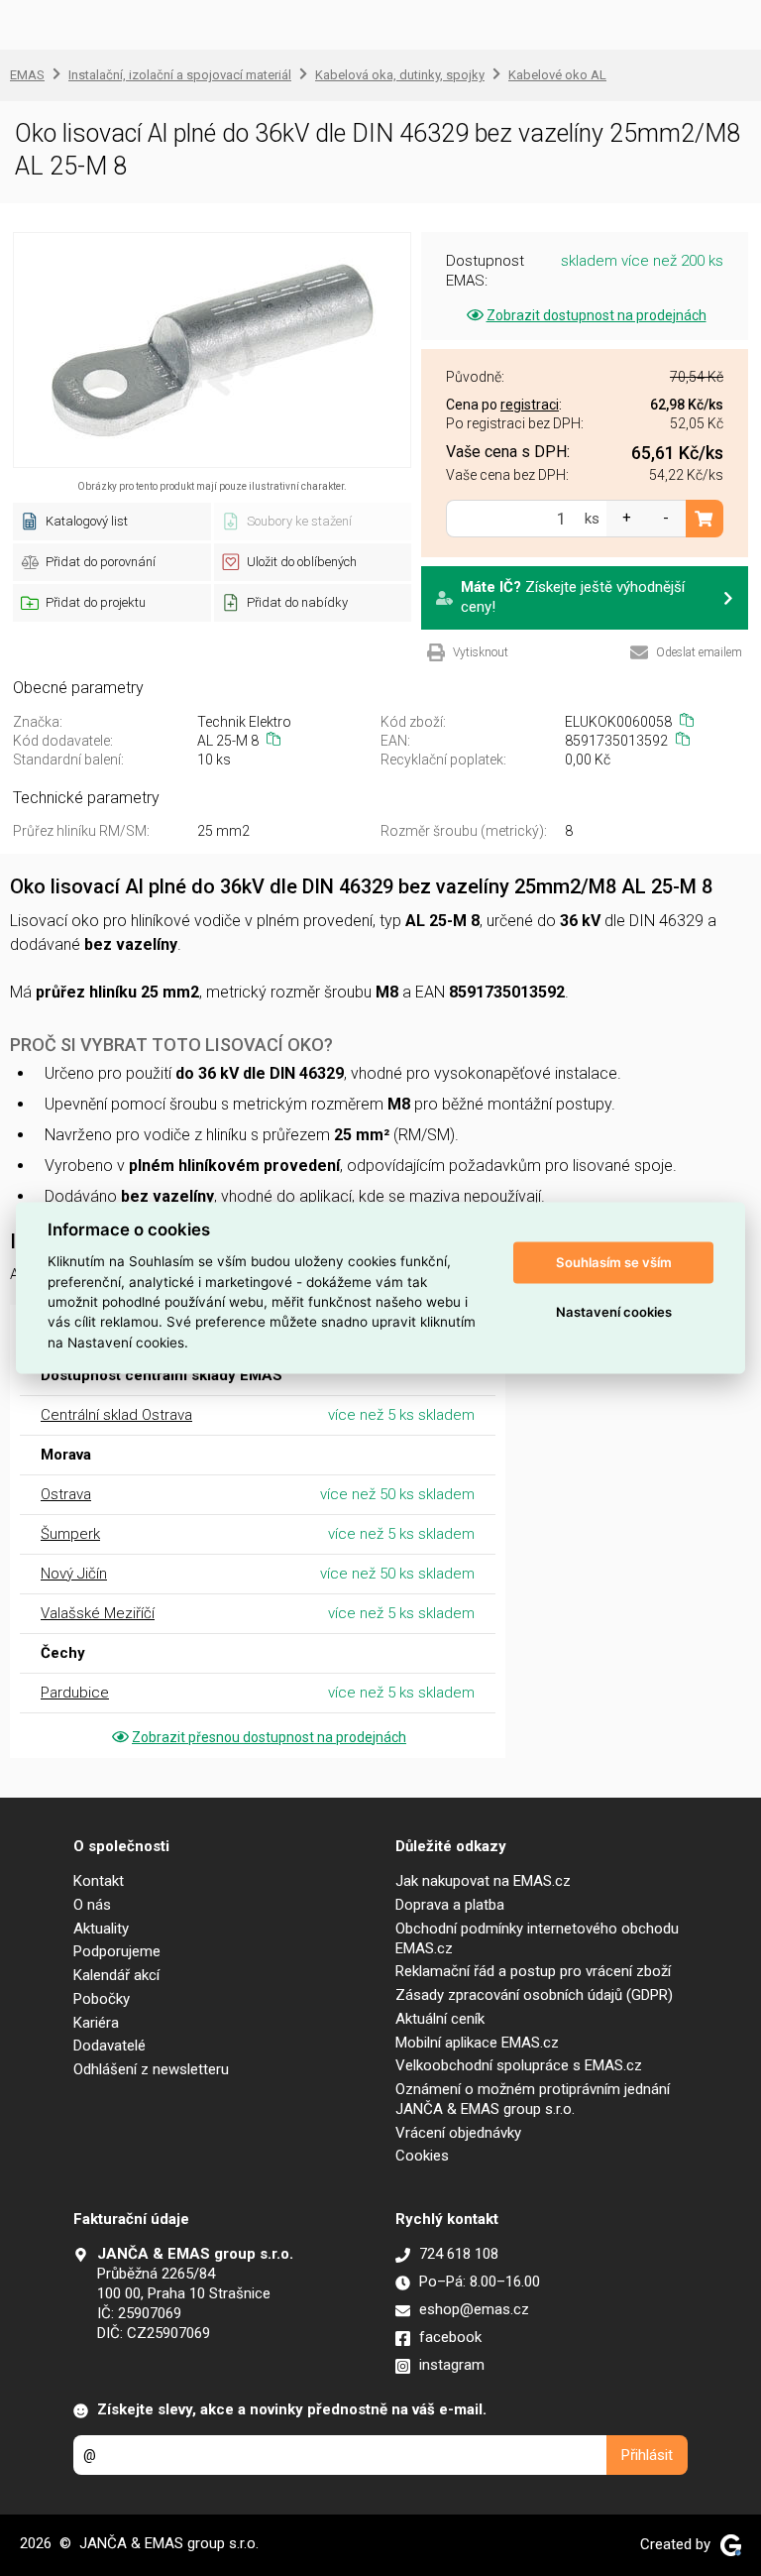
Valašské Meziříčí (98, 1613)
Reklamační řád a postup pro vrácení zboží (533, 1971)
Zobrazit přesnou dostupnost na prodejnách (269, 1737)
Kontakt (99, 1881)
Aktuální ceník (440, 2019)
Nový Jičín (74, 1574)
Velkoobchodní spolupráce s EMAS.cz (519, 2065)
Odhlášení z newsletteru (151, 2069)
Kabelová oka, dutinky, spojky (400, 75)
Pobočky (102, 1999)
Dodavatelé (109, 2046)
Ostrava (66, 1494)
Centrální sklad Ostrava (116, 1415)
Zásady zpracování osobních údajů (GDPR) (534, 1995)
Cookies (422, 2156)
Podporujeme (117, 1951)
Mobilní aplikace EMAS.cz (477, 2043)
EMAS (27, 75)
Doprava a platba (450, 1905)
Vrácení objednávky (458, 2133)
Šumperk (70, 1534)
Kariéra (96, 2023)
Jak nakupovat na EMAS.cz (483, 1881)
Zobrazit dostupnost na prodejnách (597, 315)
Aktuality (101, 1929)
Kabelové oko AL (557, 75)
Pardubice (75, 1693)
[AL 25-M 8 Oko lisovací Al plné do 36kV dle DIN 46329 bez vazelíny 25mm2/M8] (212, 350)
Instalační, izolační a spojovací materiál (180, 75)
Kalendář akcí (116, 1975)
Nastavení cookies (614, 1312)
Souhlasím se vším (614, 1262)
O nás (92, 1905)
